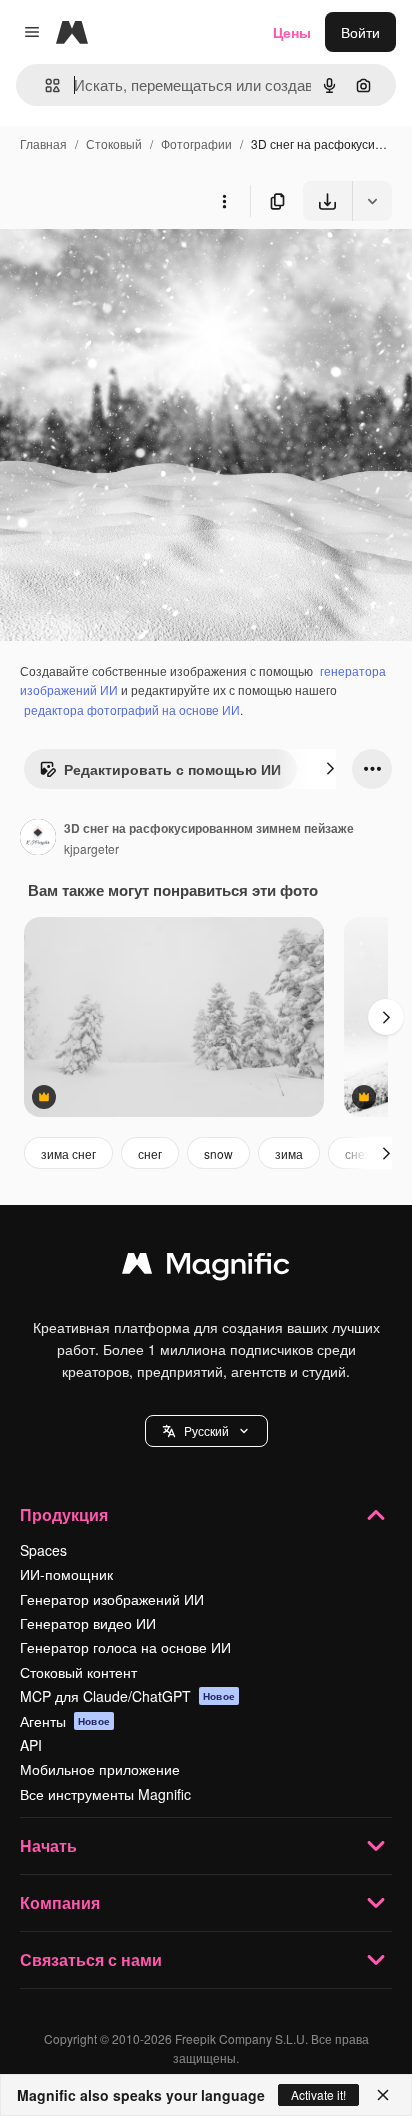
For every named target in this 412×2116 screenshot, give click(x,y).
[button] (206, 1431)
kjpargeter (91, 848)
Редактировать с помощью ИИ (172, 769)
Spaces (43, 1550)
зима (289, 1153)
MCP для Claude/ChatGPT (127, 1696)
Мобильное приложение (100, 1769)
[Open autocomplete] (44, 85)
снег (150, 1153)
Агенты (65, 1721)
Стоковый (114, 143)
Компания (60, 1902)
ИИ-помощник (66, 1574)
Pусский (206, 1430)
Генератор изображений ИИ (112, 1599)
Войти (360, 32)
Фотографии (196, 143)
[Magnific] (206, 1268)
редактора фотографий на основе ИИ (132, 709)
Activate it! (318, 2094)
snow (218, 1153)
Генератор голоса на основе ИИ (125, 1647)
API (31, 1745)
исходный (134, 267)
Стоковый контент (78, 1672)
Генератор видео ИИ (88, 1623)
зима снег (68, 1153)
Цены (292, 32)
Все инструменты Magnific (105, 1794)
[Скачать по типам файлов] (372, 201)
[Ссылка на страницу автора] (38, 839)
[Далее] (330, 769)
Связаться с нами (91, 1959)
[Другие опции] (224, 201)
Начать (48, 1845)
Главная (43, 143)
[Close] (383, 2095)
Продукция (64, 1514)
